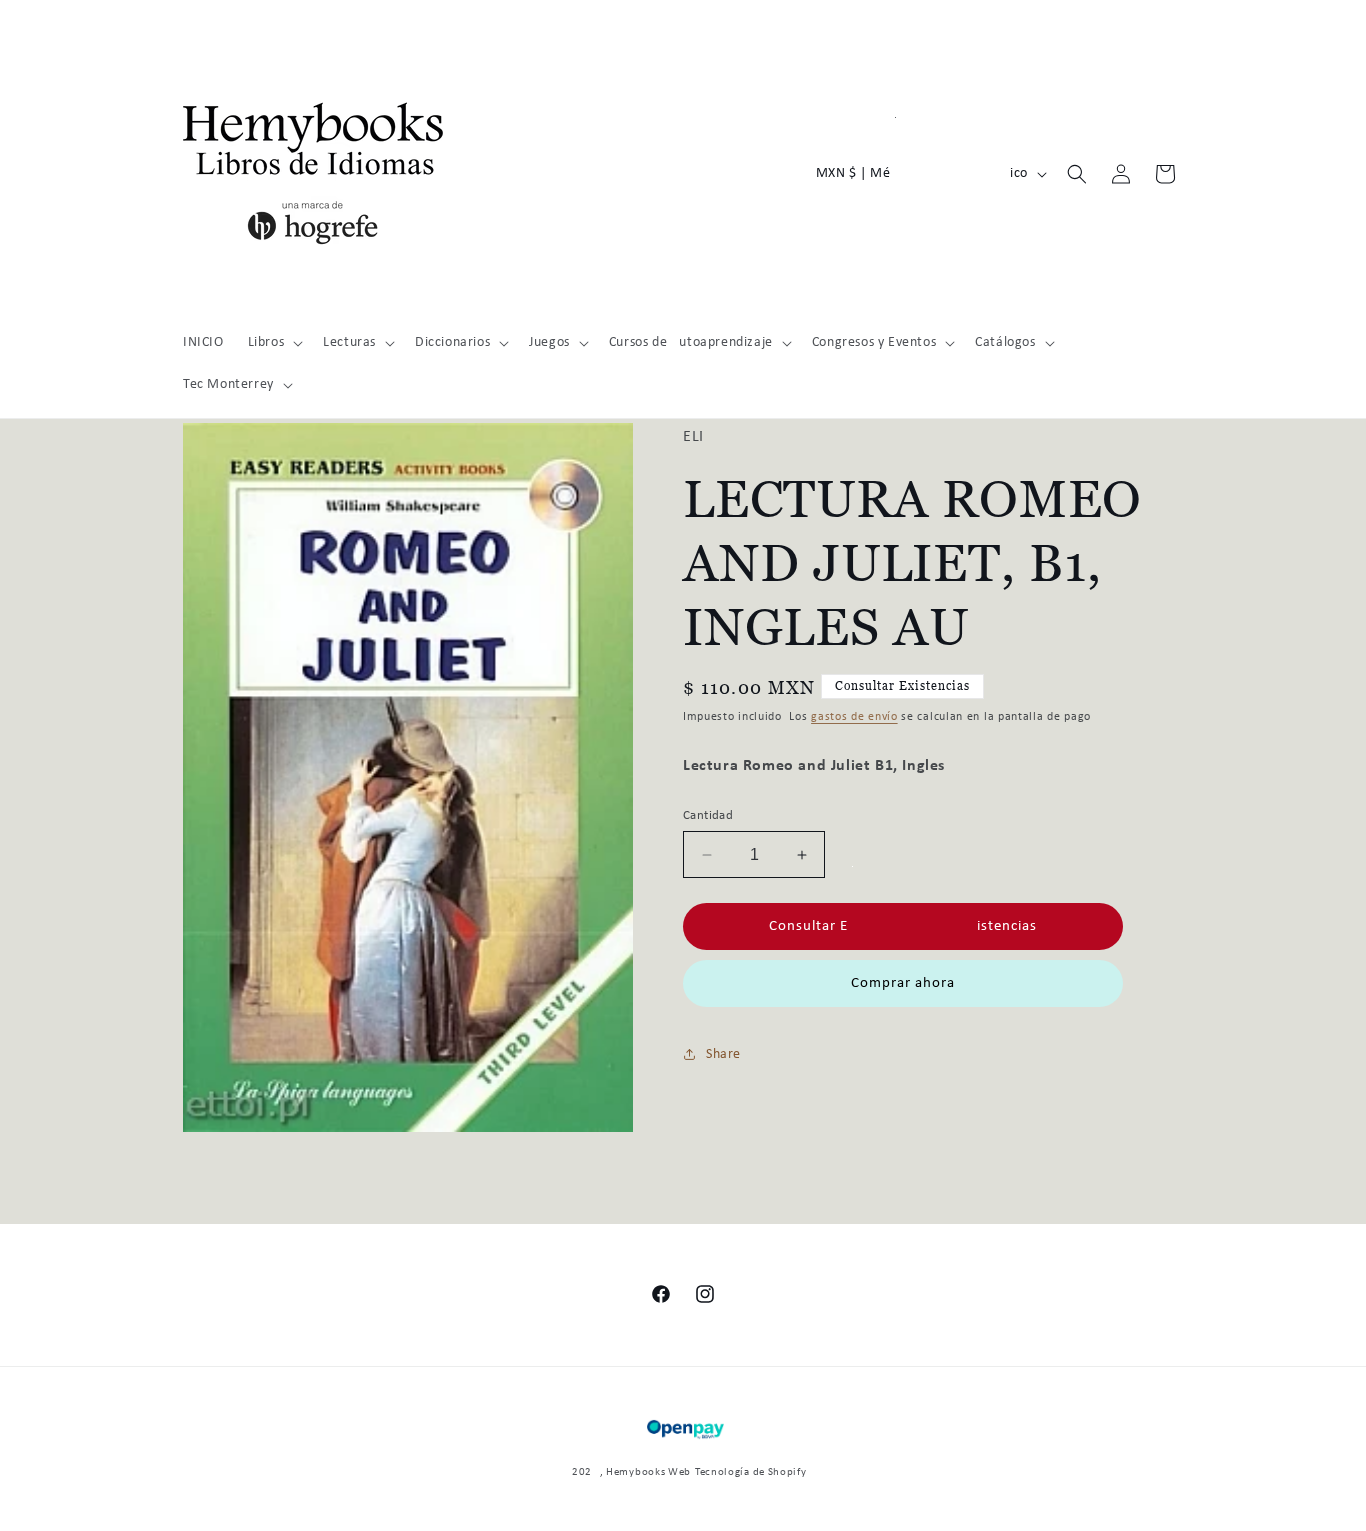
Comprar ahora (903, 983)
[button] (274, 343)
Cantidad (708, 815)
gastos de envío (854, 717)
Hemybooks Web (648, 1472)
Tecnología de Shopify (751, 1472)
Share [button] (723, 1054)
